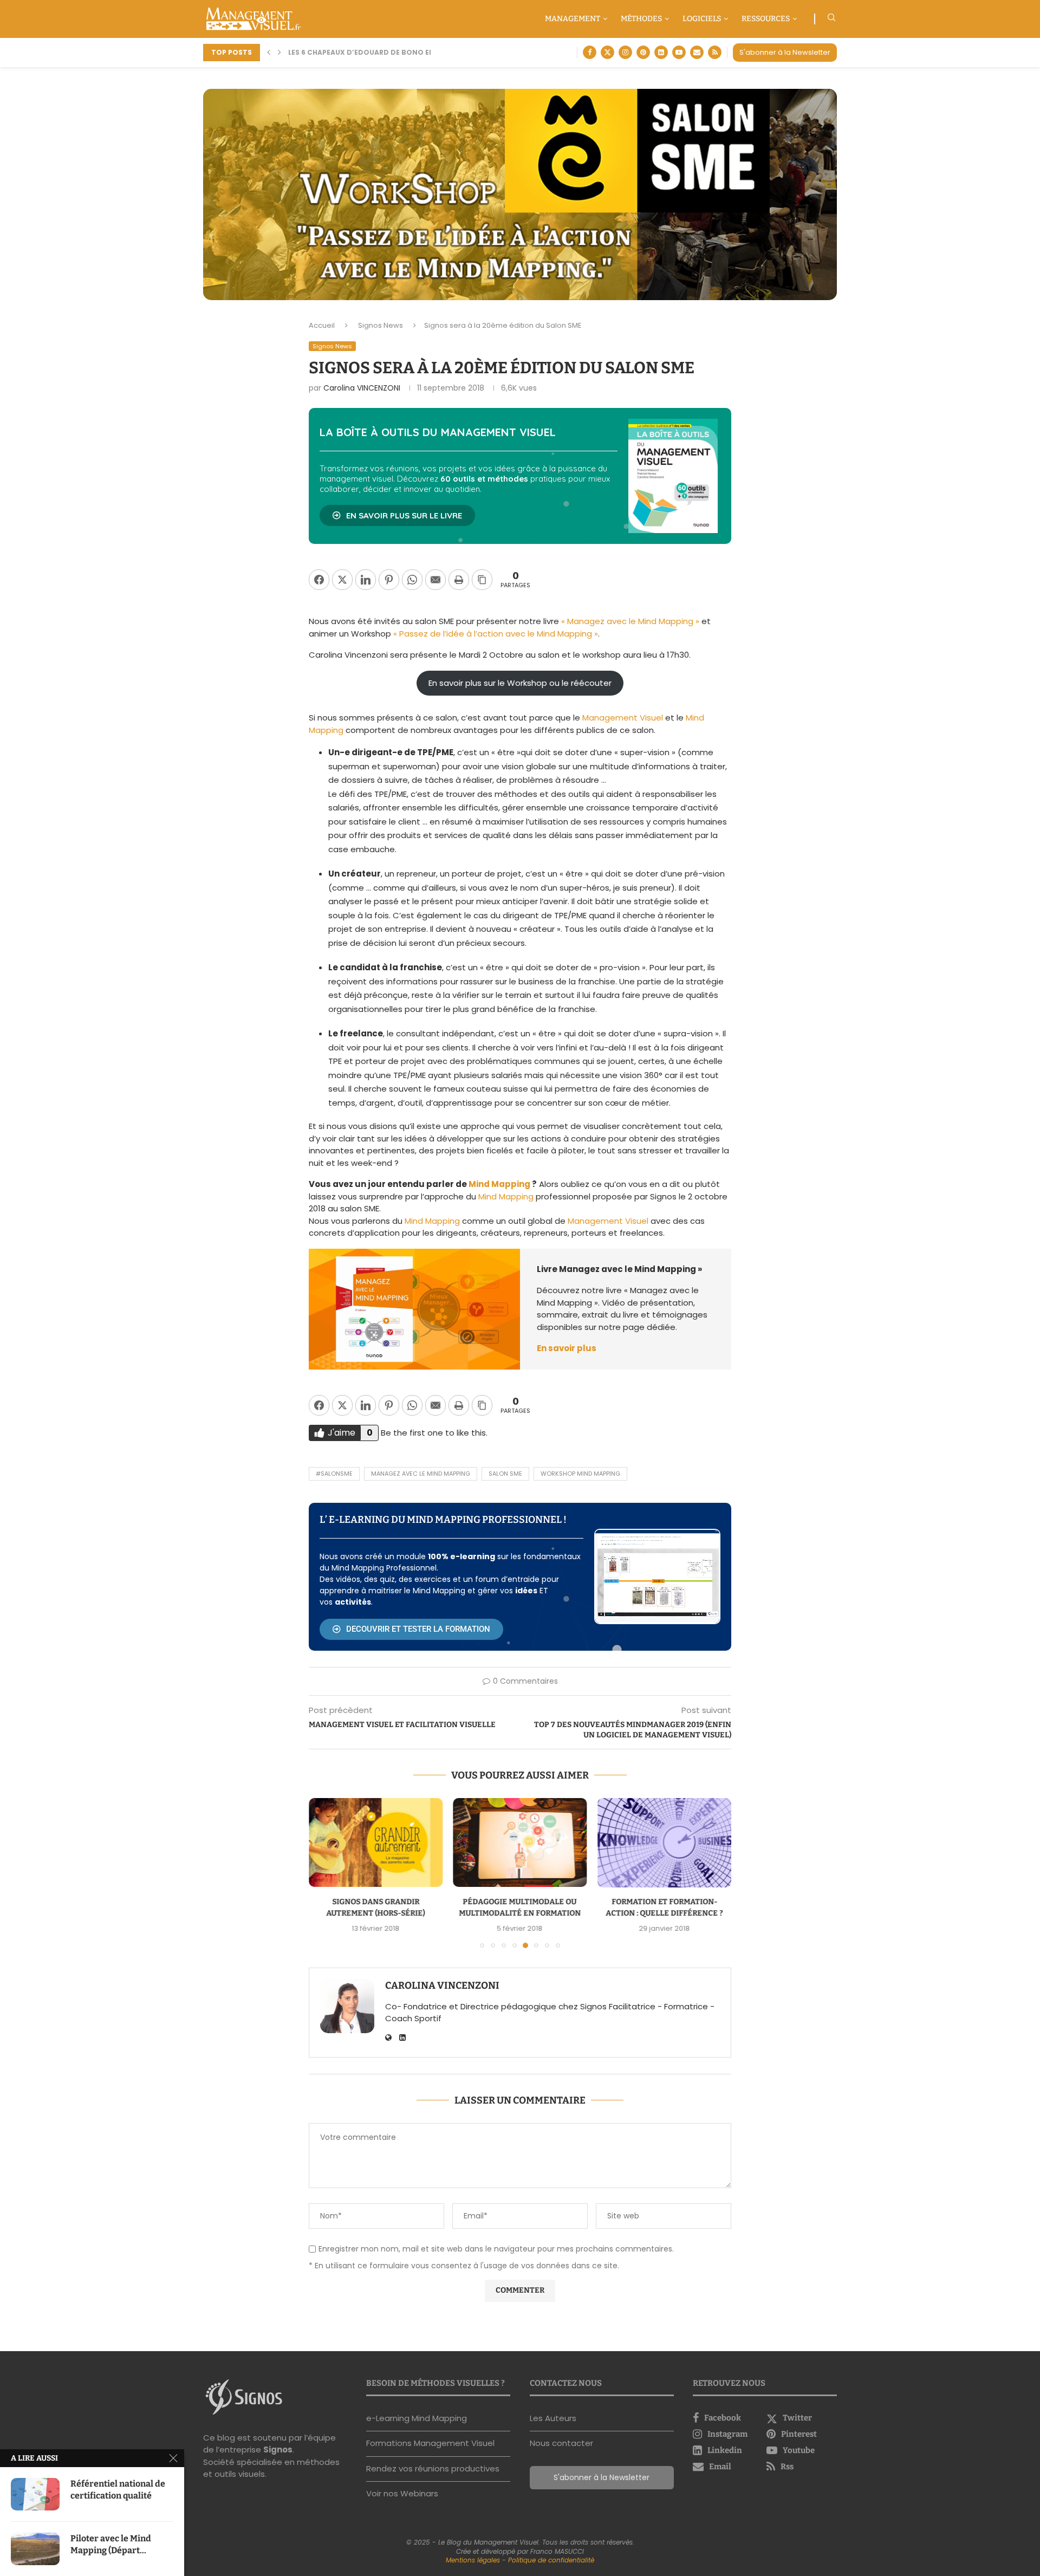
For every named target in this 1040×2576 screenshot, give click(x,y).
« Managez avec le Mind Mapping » (630, 621)
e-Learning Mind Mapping (417, 2418)
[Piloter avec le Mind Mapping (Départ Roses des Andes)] (35, 2549)
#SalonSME (334, 1474)
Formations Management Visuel (430, 2443)
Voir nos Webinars (402, 2493)
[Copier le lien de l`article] (482, 580)
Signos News (381, 325)
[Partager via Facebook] (319, 580)
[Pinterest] (643, 52)
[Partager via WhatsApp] (412, 580)
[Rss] (715, 52)
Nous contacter (561, 2443)
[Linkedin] (661, 52)
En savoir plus (567, 1348)
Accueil (322, 325)
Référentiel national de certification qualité (118, 2490)
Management (573, 19)
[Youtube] (679, 52)
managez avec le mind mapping (421, 1474)
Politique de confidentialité (551, 2560)
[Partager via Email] (435, 580)
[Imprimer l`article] (459, 580)
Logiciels (702, 19)
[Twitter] (607, 52)
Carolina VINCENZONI (362, 388)
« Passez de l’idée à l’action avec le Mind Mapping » (496, 634)
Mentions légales (473, 2560)
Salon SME (505, 1474)
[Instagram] (625, 52)
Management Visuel (623, 718)
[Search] (831, 19)
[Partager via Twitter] (342, 580)
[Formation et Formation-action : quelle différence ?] (529, 1842)
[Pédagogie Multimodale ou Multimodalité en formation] (381, 1842)
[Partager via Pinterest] (389, 580)
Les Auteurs (553, 2418)
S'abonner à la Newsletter (785, 52)
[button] (269, 53)
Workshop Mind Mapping (580, 1474)
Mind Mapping (499, 1184)
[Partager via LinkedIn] (366, 580)
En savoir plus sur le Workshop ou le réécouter (520, 683)
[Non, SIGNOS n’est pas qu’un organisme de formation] (681, 1842)
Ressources (766, 19)
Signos (278, 2450)
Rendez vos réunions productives (433, 2468)
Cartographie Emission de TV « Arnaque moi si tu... (398, 52)
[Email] (697, 52)
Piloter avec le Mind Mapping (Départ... (111, 2544)
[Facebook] (590, 52)
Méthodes (641, 19)
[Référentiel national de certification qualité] (35, 2494)
